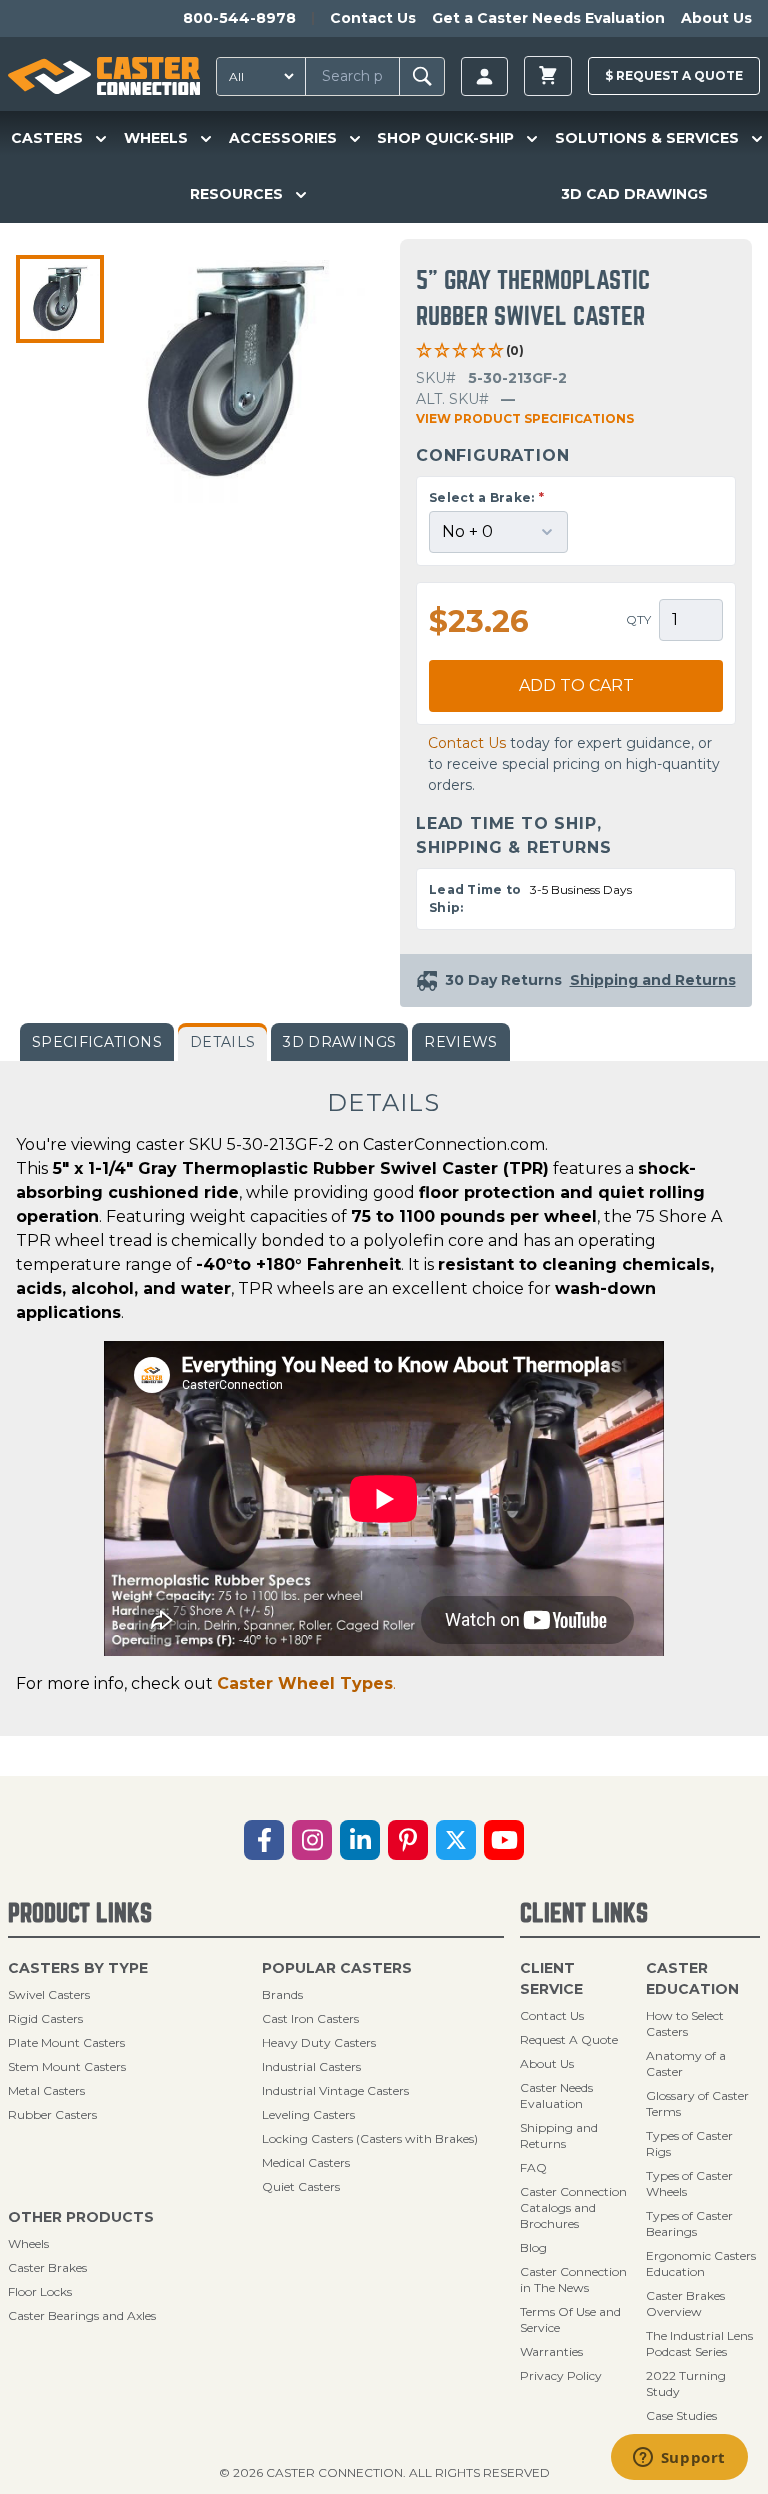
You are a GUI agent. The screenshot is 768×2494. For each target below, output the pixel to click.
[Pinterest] (408, 1840)
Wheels (28, 2243)
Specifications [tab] (97, 1042)
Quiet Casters (301, 2186)
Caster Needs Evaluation (556, 2095)
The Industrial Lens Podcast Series (699, 2343)
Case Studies (681, 2415)
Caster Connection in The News (573, 2279)
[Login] (484, 76)
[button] (60, 299)
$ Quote (674, 75)
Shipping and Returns (559, 2135)
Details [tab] (222, 1042)
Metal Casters (46, 2090)
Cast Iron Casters (310, 2018)
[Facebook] (264, 1840)
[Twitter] (456, 1840)
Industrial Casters (311, 2066)
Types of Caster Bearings (689, 2223)
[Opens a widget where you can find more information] (679, 2459)
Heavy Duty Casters (319, 2042)
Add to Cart (576, 685)
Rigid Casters (45, 2018)
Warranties (551, 2351)
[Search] (422, 76)
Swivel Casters (49, 1994)
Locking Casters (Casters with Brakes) (370, 2138)
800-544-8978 (239, 18)
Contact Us (373, 18)
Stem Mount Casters (67, 2066)
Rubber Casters (52, 2114)
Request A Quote (569, 2039)
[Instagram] (312, 1840)
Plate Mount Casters (66, 2042)
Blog (533, 2247)
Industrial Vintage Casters (335, 2090)
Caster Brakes (47, 2267)
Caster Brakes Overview (685, 2303)
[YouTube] (504, 1840)
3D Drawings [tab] (339, 1042)
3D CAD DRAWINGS (634, 194)
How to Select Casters (685, 2023)
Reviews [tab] (460, 1042)
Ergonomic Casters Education (701, 2263)
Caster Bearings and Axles (82, 2315)
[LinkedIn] (360, 1840)
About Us (716, 18)
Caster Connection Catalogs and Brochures (573, 2207)
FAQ (533, 2167)
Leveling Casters (308, 2114)
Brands (282, 1994)
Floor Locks (40, 2291)
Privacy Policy (561, 2375)
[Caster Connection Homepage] (104, 76)
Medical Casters (306, 2162)
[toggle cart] (548, 76)
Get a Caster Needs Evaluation (548, 18)
